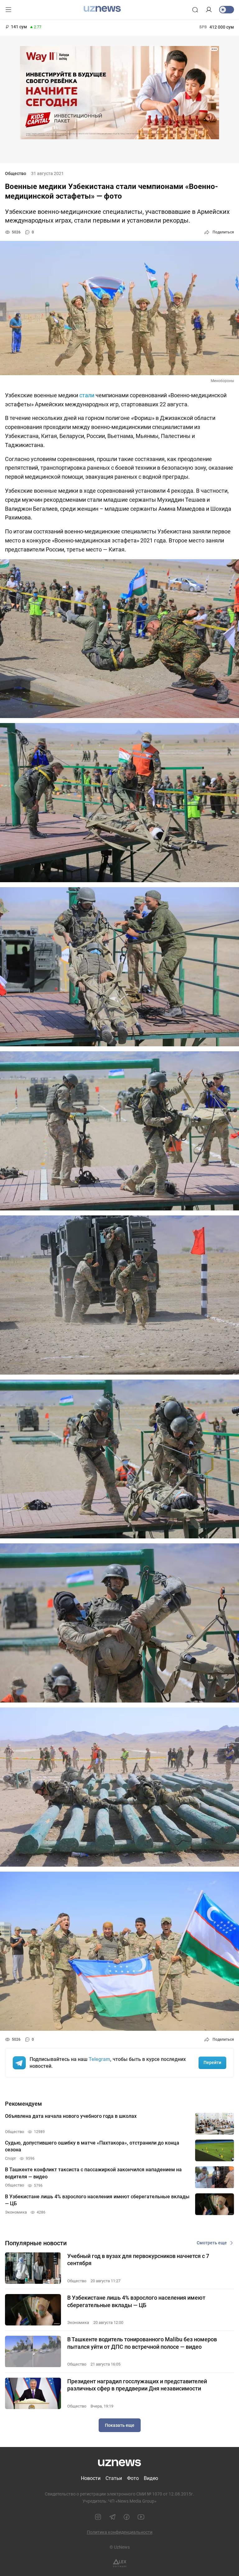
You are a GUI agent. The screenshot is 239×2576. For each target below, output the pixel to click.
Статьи (114, 2478)
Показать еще (120, 2425)
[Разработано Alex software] (120, 2563)
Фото (133, 2478)
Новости (91, 2478)
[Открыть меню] (8, 10)
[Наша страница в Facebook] (127, 2517)
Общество (16, 173)
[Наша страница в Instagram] (98, 2517)
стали (87, 395)
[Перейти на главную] (102, 9)
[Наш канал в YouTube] (141, 2517)
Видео (151, 2478)
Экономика (78, 2323)
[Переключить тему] (227, 10)
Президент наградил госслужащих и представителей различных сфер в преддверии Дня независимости (137, 2385)
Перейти (212, 2062)
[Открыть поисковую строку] (195, 10)
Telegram (99, 2059)
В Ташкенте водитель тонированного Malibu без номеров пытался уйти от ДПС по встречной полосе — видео (142, 2343)
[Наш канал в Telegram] (112, 2517)
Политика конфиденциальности (120, 2532)
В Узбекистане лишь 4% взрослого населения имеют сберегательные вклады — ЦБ (136, 2301)
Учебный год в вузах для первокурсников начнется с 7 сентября (138, 2260)
